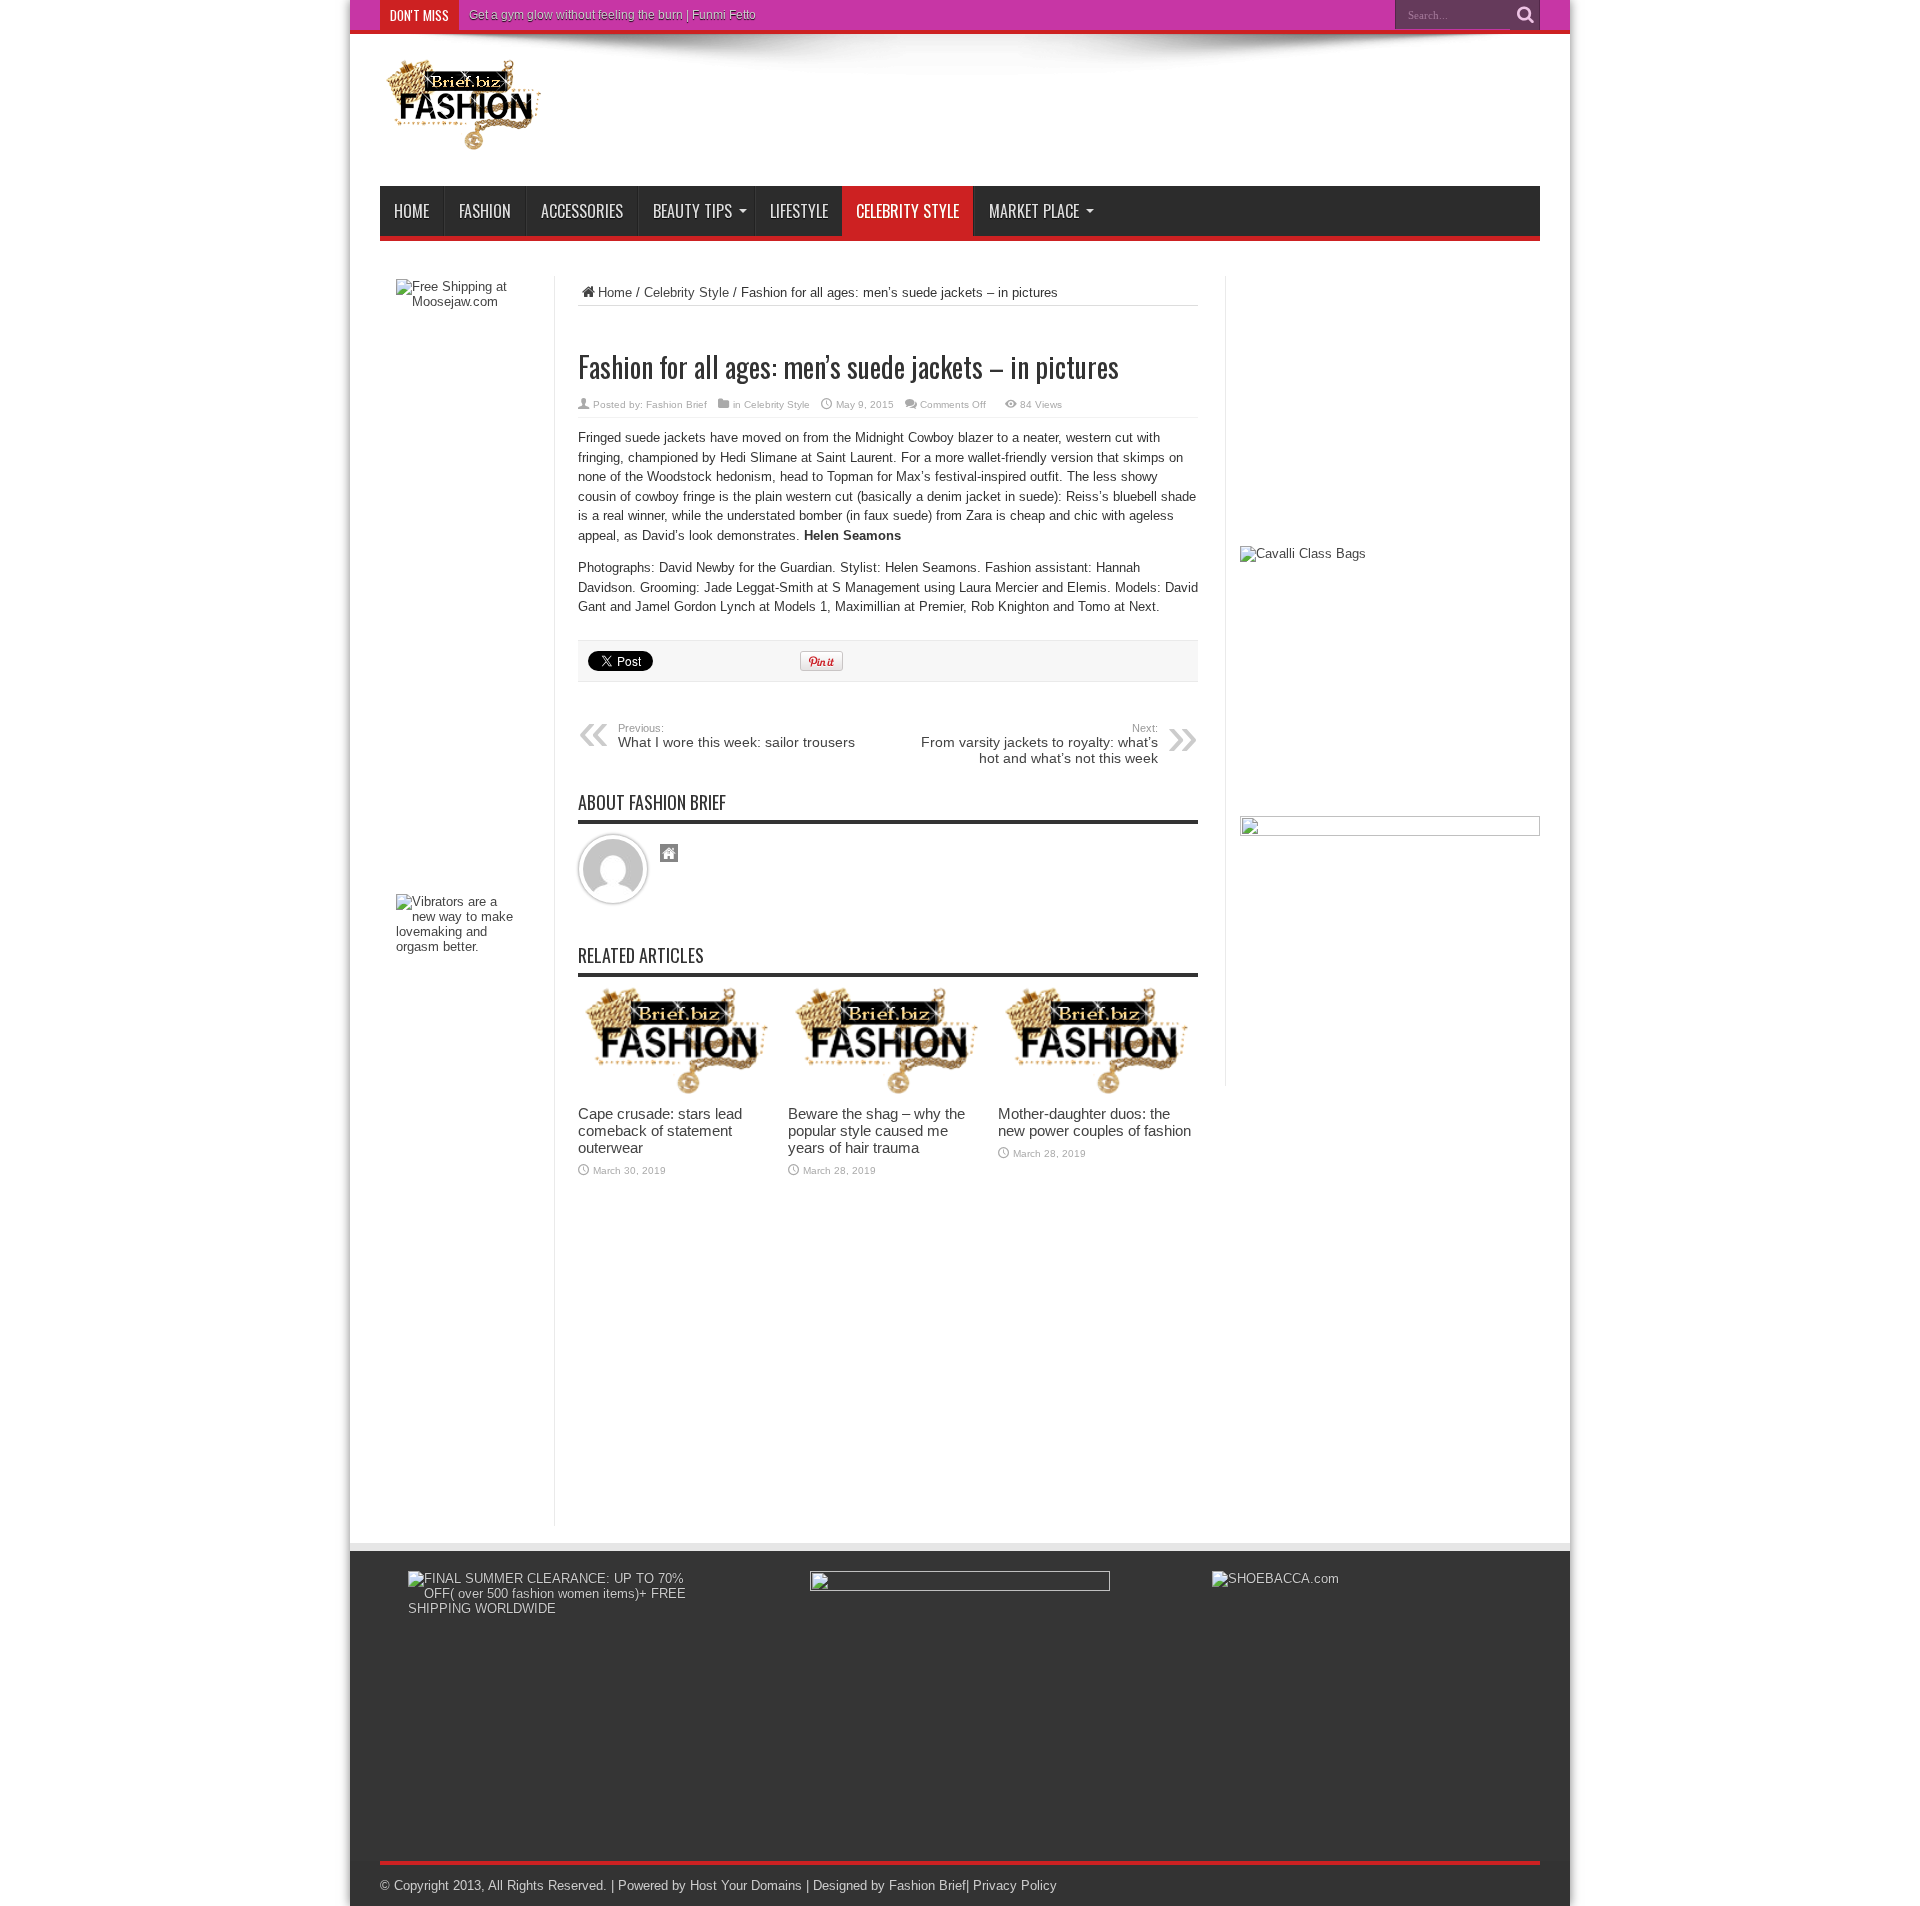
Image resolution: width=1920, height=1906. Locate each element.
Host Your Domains (746, 1885)
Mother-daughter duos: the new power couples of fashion (1094, 1122)
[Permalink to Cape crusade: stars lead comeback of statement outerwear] (678, 1090)
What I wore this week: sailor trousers (736, 736)
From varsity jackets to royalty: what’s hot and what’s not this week (1039, 744)
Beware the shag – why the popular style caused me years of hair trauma (876, 1130)
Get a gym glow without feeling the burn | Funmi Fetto (612, 15)
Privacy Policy (1015, 1885)
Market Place (1034, 211)
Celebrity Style (907, 211)
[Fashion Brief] (465, 136)
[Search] (1525, 15)
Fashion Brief (676, 404)
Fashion (485, 211)
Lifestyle (799, 211)
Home (411, 211)
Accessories (582, 211)
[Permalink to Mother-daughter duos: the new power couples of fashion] (1098, 1090)
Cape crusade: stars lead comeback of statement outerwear (660, 1130)
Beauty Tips (692, 211)
